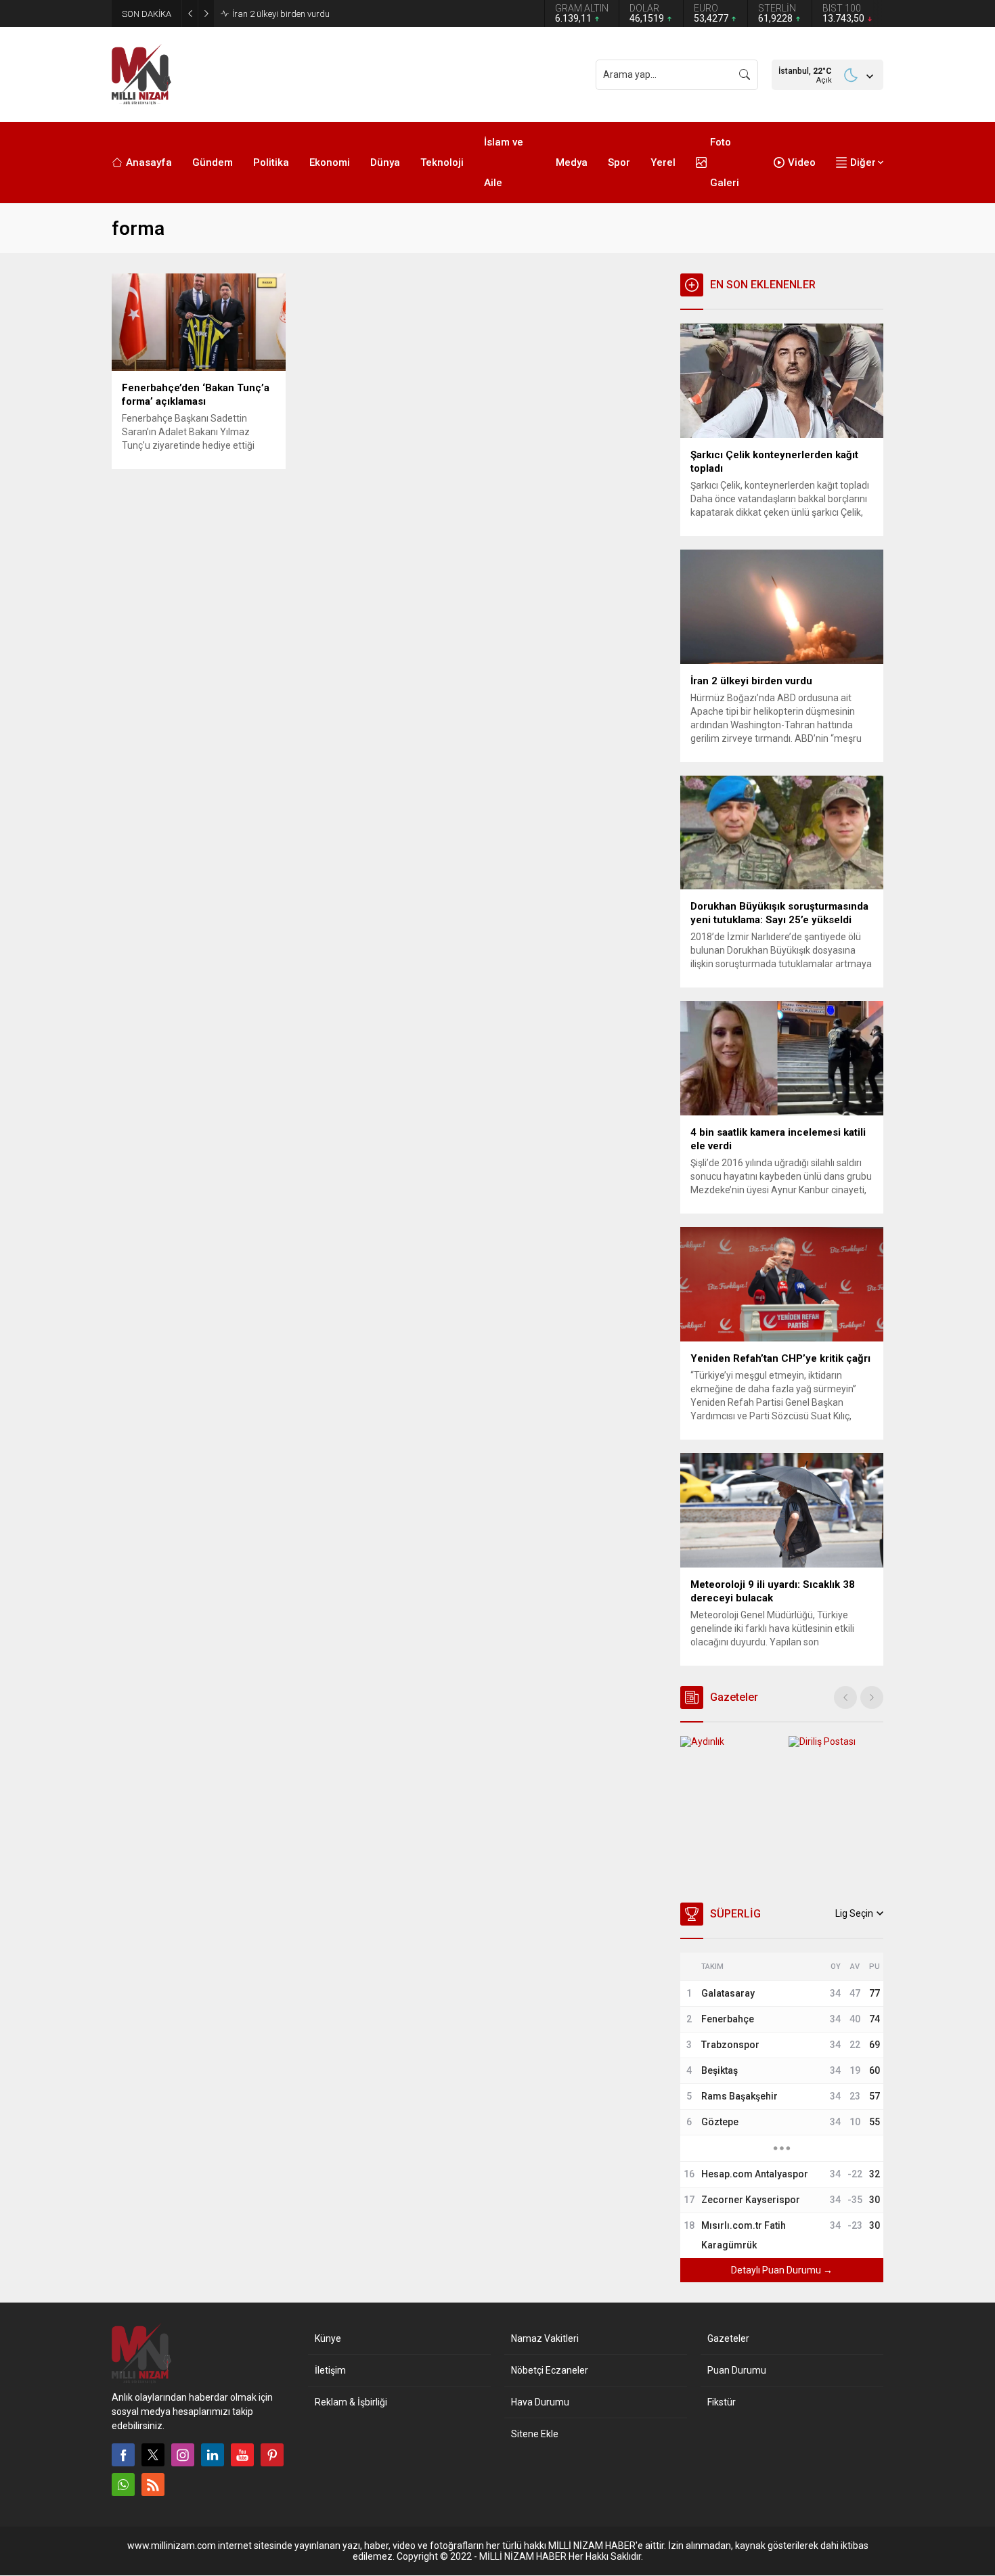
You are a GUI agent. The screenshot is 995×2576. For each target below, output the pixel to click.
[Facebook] (123, 2455)
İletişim (330, 2370)
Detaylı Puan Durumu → (782, 2270)
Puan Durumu (737, 2370)
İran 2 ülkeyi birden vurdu (281, 14)
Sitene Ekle (535, 2434)
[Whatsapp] (123, 2485)
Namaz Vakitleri (545, 2338)
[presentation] (845, 1697)
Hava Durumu (540, 2402)
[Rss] (153, 2485)
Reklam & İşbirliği (351, 2402)
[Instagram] (183, 2455)
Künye (328, 2338)
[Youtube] (242, 2455)
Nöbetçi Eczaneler (550, 2370)
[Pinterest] (272, 2455)
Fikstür (722, 2402)
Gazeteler (728, 2338)
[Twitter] (153, 2455)
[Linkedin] (213, 2455)
